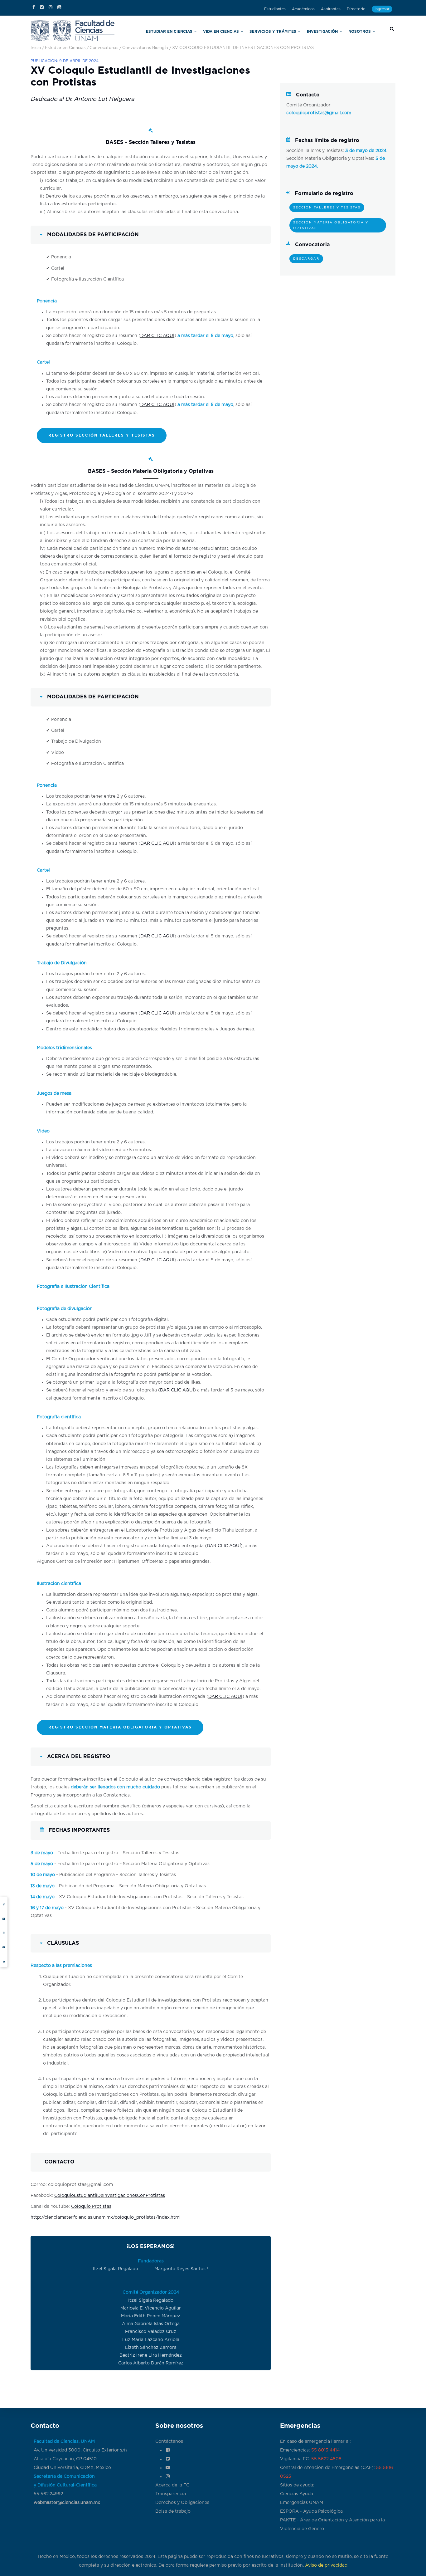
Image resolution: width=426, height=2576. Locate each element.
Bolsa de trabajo (173, 2511)
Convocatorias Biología (145, 48)
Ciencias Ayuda (297, 2494)
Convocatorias (104, 48)
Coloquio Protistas (91, 2207)
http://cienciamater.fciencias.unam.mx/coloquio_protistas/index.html (106, 2217)
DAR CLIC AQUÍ (157, 336)
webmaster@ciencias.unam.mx (67, 2503)
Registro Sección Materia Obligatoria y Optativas (120, 1727)
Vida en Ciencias (252, 31)
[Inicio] (73, 30)
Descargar (306, 259)
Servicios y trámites (294, 31)
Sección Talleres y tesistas (327, 208)
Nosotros (363, 31)
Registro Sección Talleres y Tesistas (102, 435)
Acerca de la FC (172, 2485)
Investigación (333, 31)
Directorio (356, 9)
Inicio (36, 48)
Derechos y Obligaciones (182, 2503)
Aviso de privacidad (326, 2565)
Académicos (303, 9)
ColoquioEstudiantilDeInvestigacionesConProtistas (110, 2196)
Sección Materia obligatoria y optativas (331, 225)
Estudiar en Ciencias (211, 31)
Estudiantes (275, 9)
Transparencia (171, 2494)
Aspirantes (331, 9)
